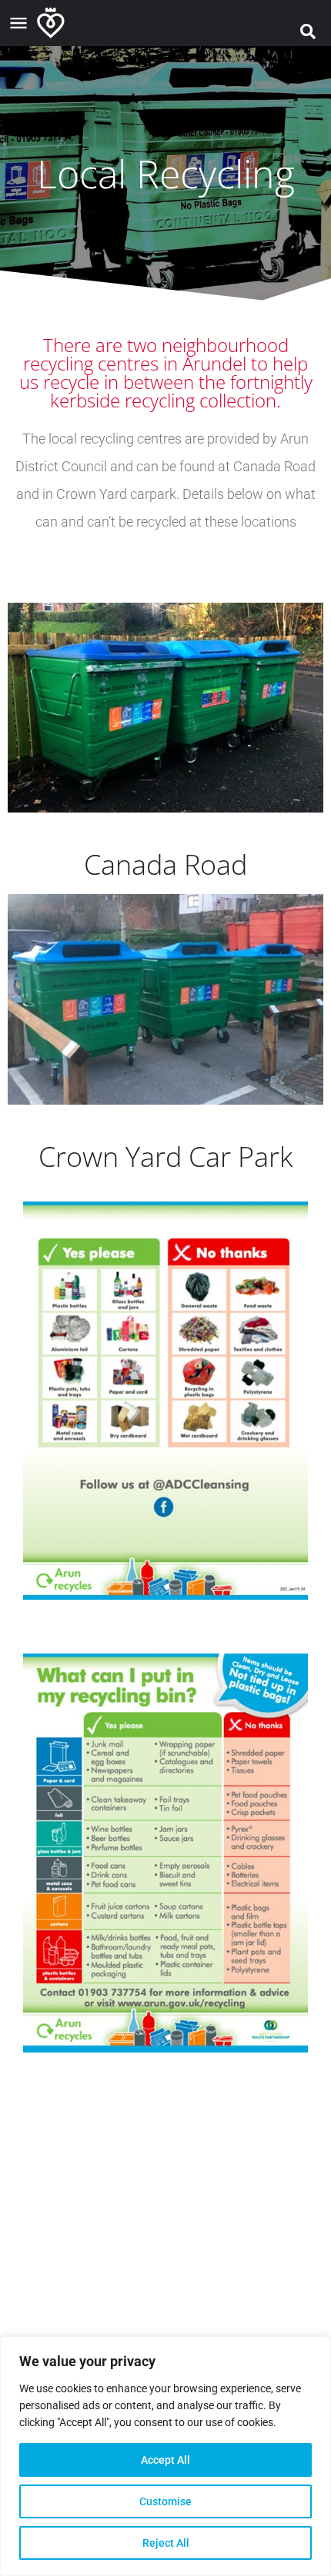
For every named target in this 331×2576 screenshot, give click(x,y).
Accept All (165, 2460)
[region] (165, 2456)
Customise (165, 2501)
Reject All (166, 2543)
